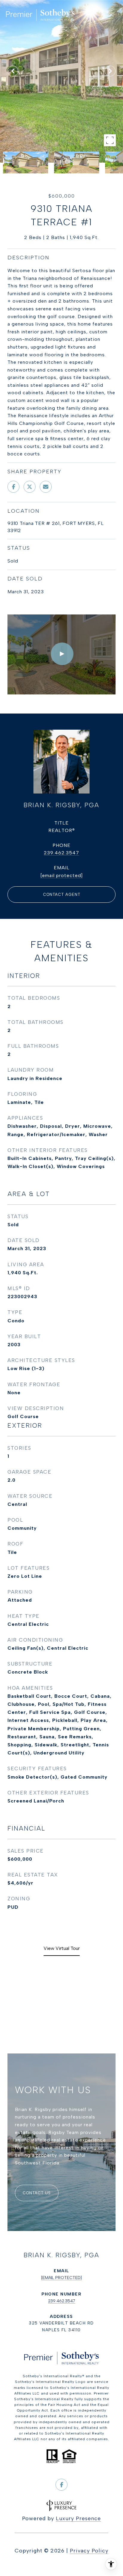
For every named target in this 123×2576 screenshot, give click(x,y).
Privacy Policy (89, 2551)
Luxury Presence (78, 2518)
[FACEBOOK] (61, 2485)
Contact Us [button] (37, 2193)
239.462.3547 (61, 853)
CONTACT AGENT (62, 895)
